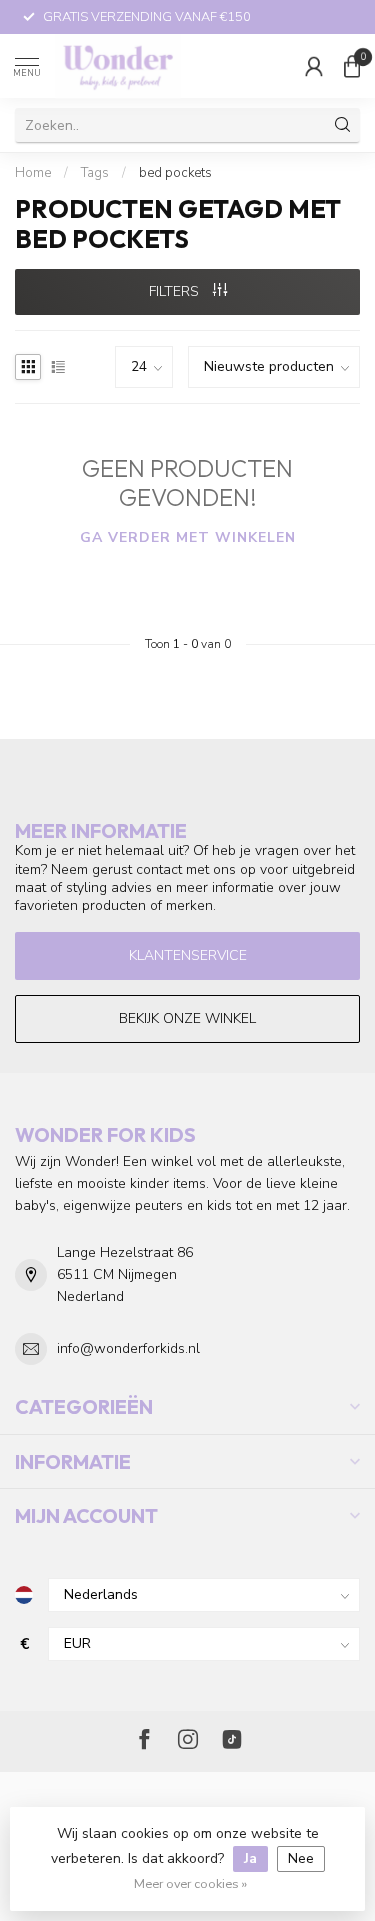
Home (33, 173)
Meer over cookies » (190, 1883)
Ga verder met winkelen (188, 537)
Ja (250, 1858)
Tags (95, 173)
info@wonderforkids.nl (128, 1348)
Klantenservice (188, 955)
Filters (176, 291)
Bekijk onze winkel (187, 1018)
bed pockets (175, 173)
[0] (352, 66)
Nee (301, 1858)
